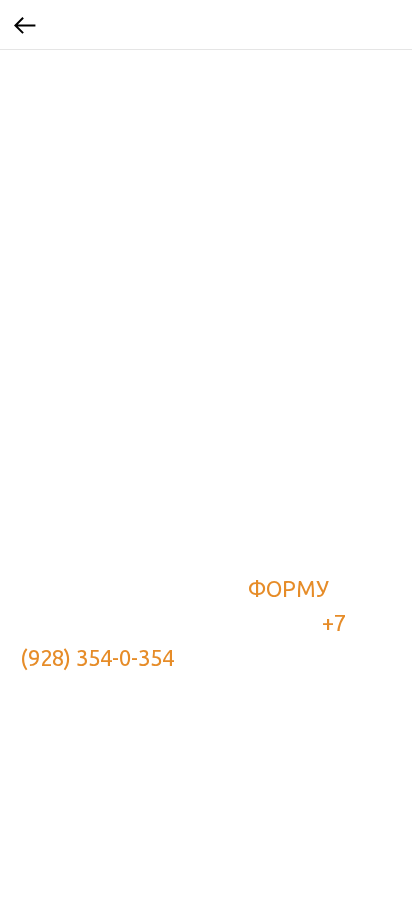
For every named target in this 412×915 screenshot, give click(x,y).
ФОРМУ (288, 588)
